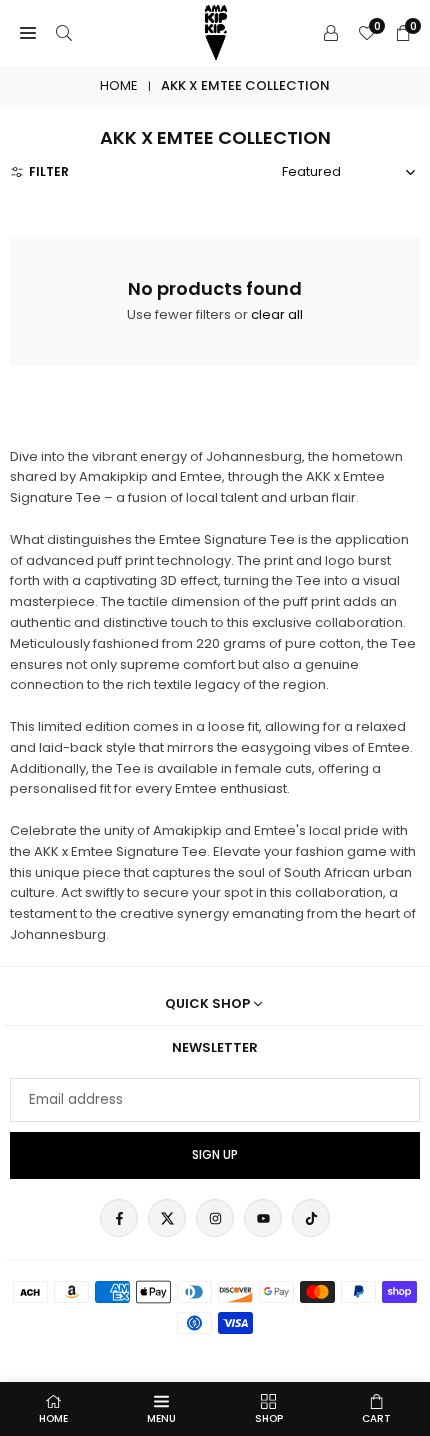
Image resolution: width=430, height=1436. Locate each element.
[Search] (64, 33)
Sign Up (215, 1155)
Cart (376, 1418)
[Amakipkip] (216, 31)
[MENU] (28, 33)
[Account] (331, 33)
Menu (161, 1418)
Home (119, 85)
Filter (49, 171)
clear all (277, 314)
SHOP (269, 1418)
